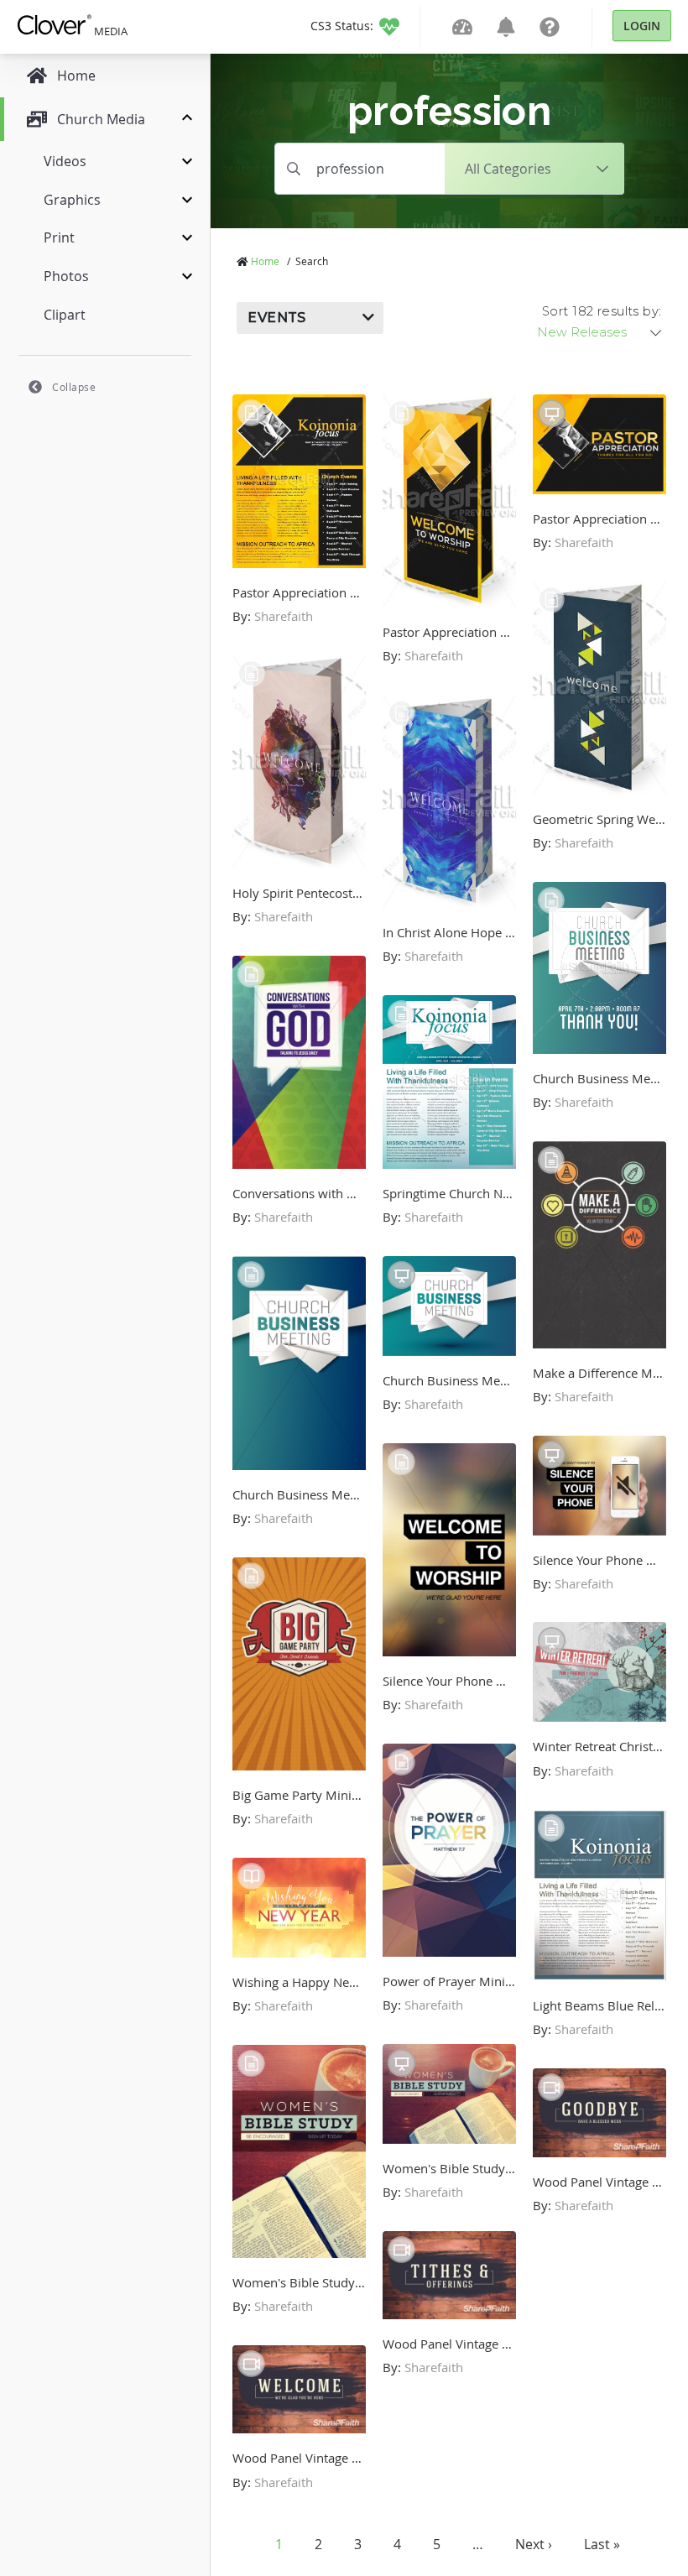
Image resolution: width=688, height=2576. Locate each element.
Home (265, 261)
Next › (534, 2544)
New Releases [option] (582, 332)
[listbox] (601, 332)
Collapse (74, 387)
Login (642, 26)
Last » (602, 2544)
